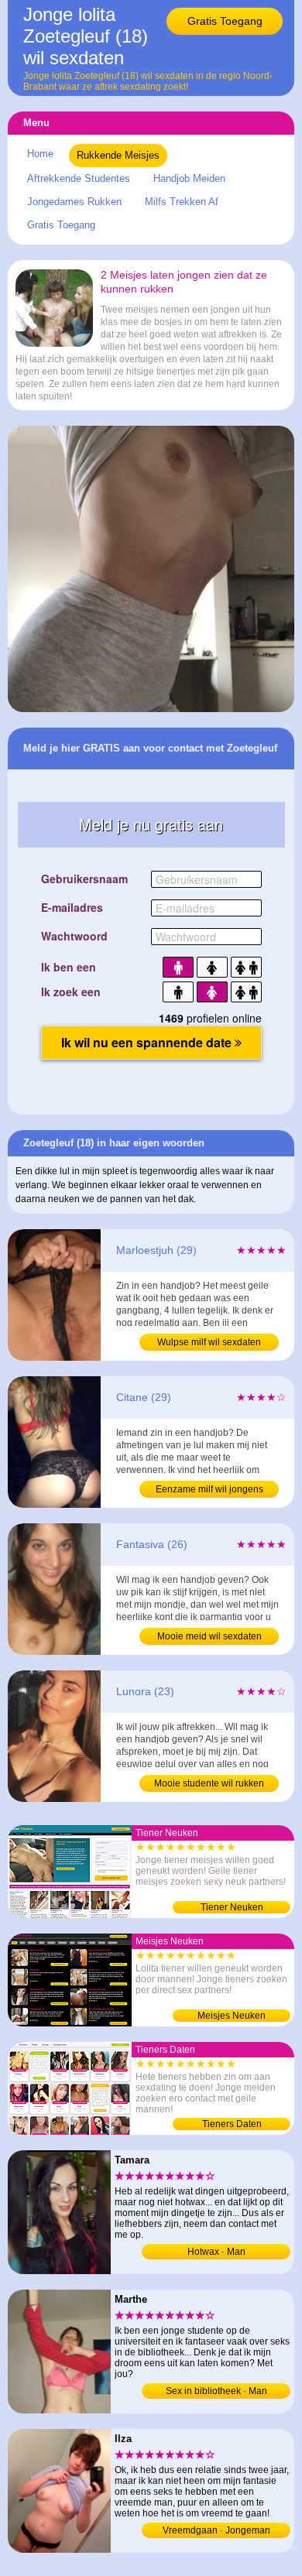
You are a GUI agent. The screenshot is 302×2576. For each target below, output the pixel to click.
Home (40, 154)
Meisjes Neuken (232, 2016)
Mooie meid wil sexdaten (209, 1636)
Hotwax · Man (216, 2252)
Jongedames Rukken (74, 202)
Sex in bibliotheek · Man (216, 2391)
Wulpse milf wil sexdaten (209, 1342)
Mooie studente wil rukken (209, 1783)
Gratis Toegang (225, 21)
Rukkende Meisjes (118, 155)
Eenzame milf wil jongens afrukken (209, 1491)
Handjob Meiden (189, 178)
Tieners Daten (232, 2124)
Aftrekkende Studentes (79, 178)
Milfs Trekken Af (182, 202)
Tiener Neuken (232, 1907)
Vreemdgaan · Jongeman (216, 2530)
